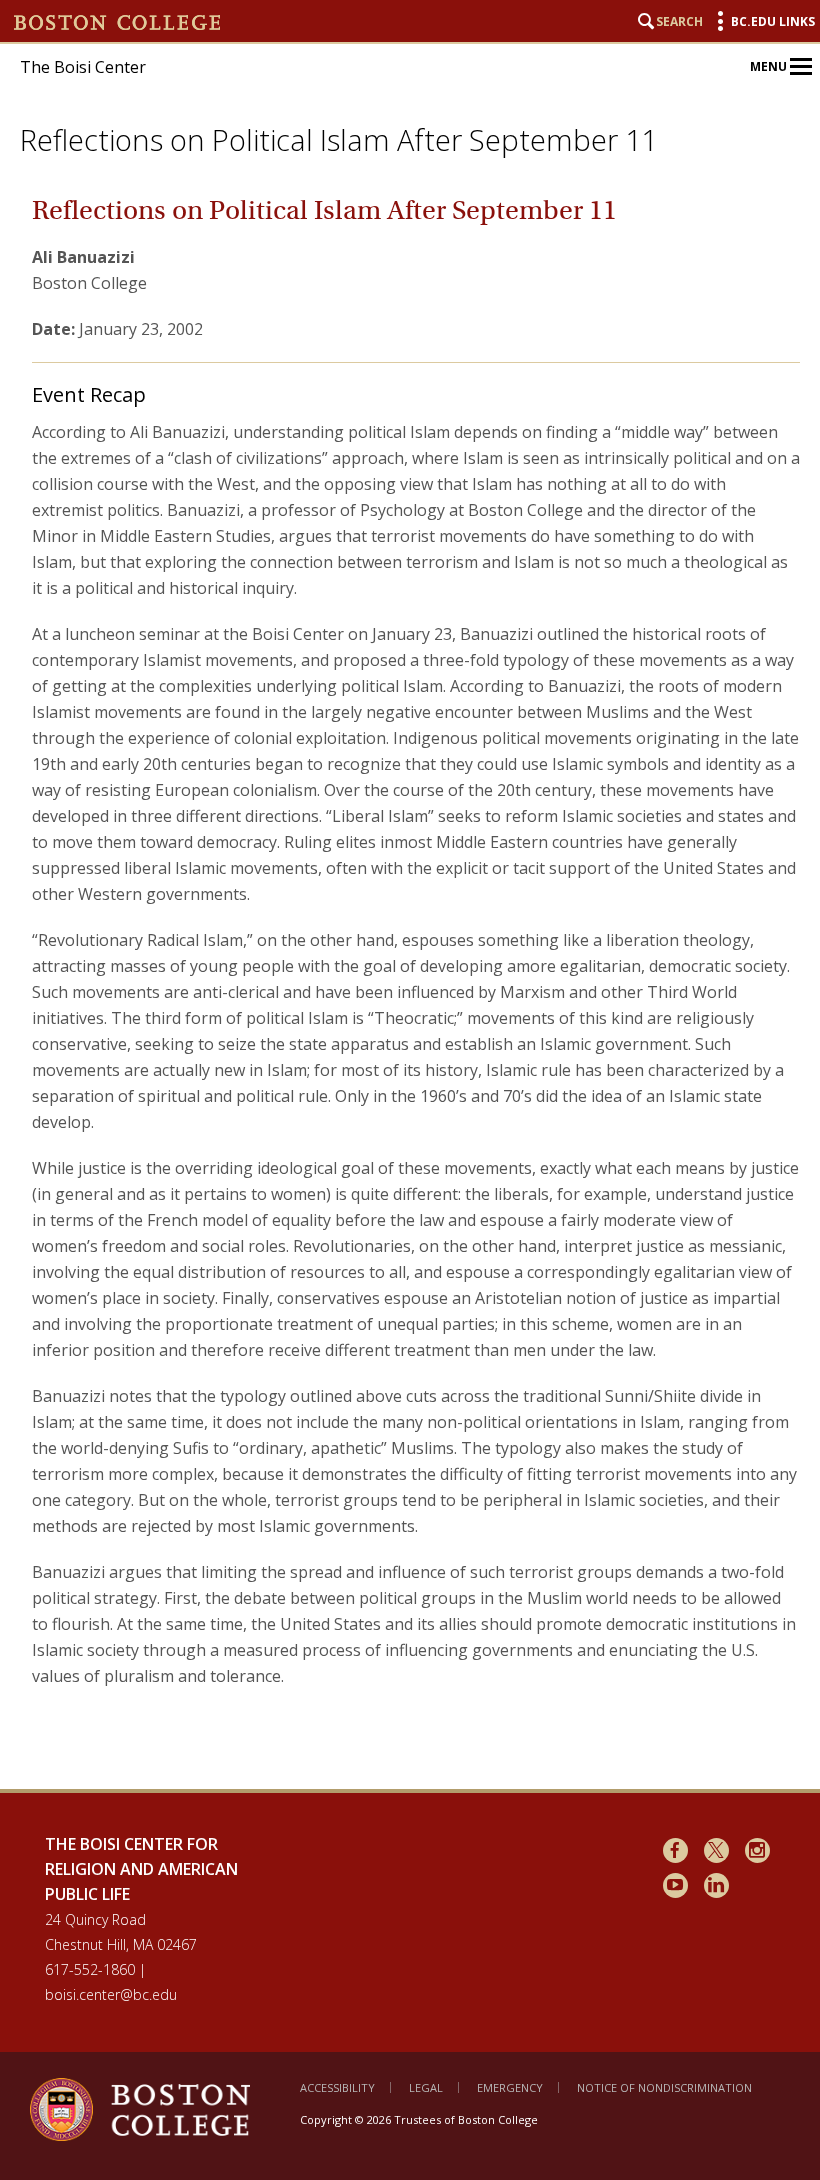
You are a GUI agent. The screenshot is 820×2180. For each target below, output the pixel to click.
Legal (426, 2087)
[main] (416, 976)
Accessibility (337, 2087)
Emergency (510, 2087)
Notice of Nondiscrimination (664, 2087)
